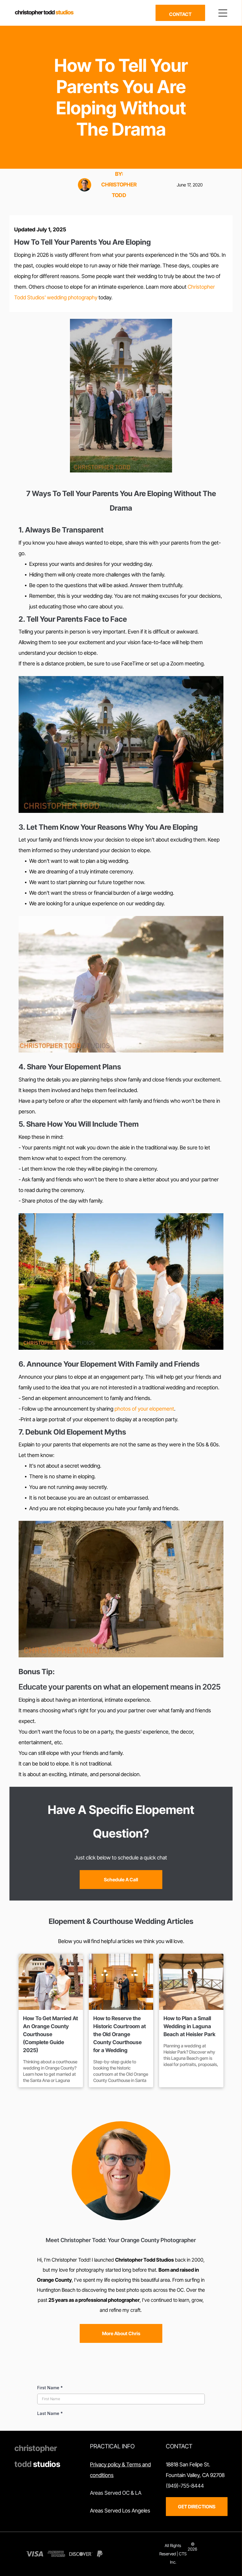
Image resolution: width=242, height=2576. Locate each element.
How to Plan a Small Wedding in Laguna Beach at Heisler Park (189, 2026)
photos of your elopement (144, 1409)
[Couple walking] (51, 1982)
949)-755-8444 (186, 2486)
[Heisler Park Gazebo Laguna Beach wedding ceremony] (191, 1982)
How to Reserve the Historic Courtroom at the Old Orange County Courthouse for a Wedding (120, 2034)
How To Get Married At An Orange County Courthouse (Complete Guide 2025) (50, 2034)
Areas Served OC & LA (116, 2493)
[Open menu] (223, 13)
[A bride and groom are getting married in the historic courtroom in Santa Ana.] (121, 1982)
